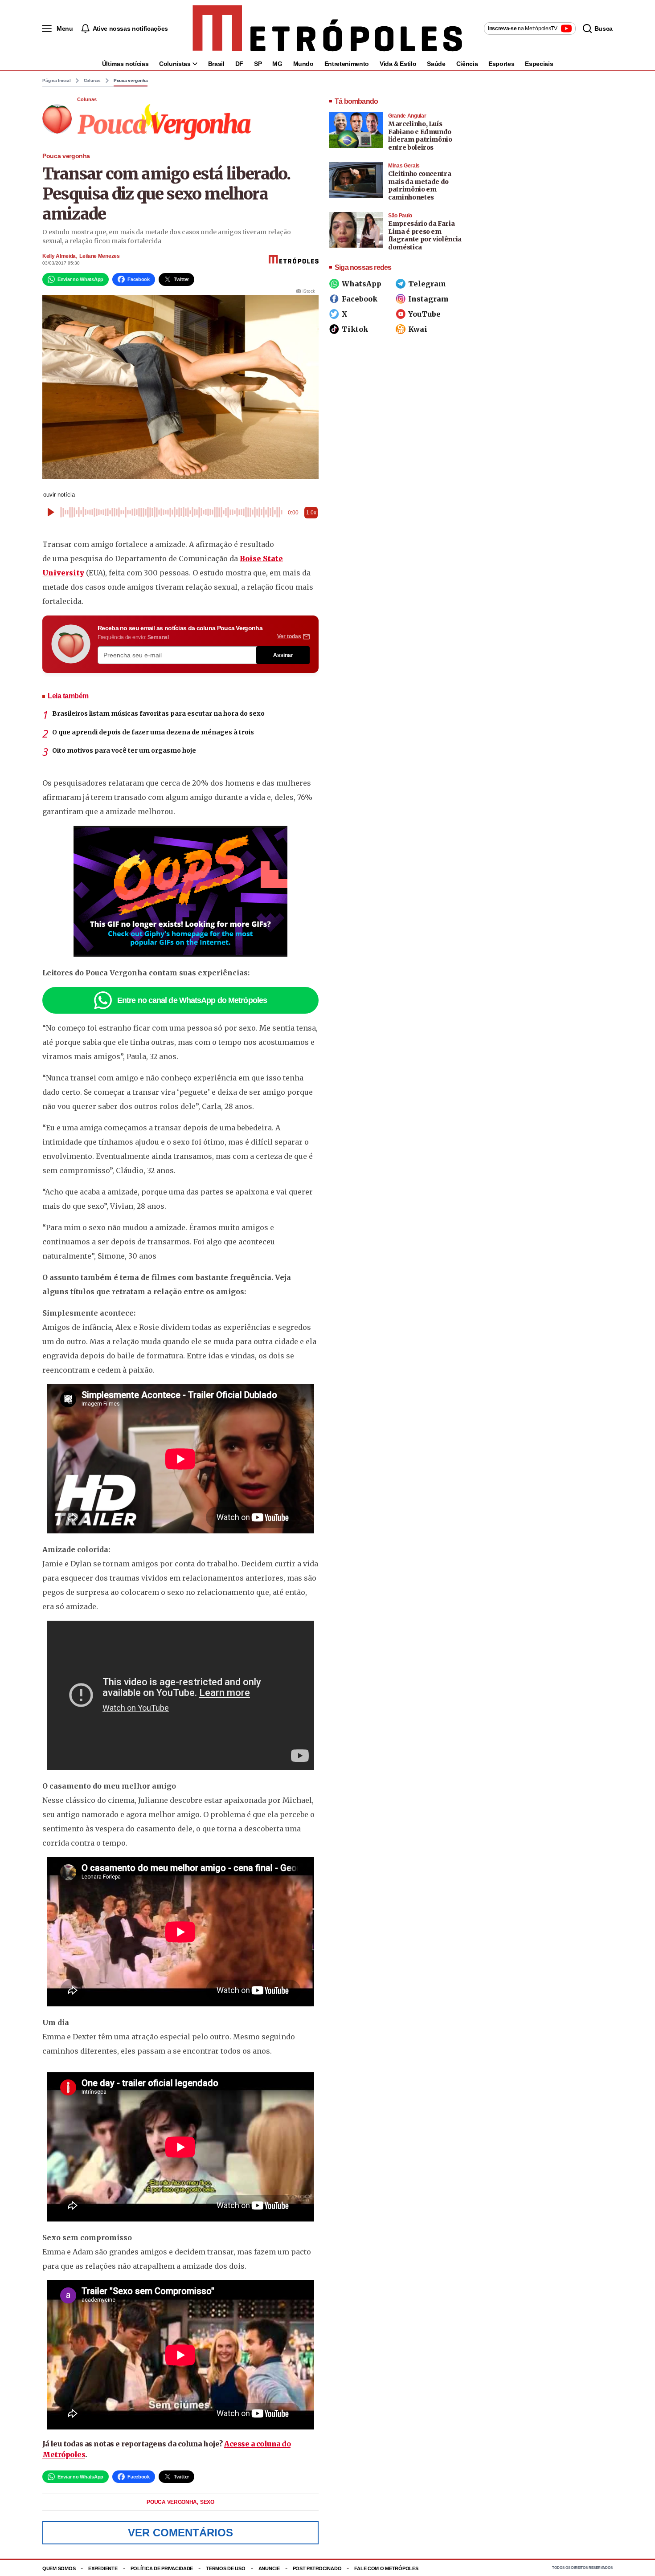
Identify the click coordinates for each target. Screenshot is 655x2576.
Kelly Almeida (59, 256)
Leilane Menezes (100, 256)
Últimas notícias (125, 64)
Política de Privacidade (162, 2568)
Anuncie (269, 2568)
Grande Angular (407, 116)
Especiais (539, 64)
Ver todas (289, 636)
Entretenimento (347, 64)
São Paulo (400, 216)
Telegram (427, 284)
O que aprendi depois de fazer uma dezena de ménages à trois (153, 732)
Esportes (501, 64)
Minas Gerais (404, 166)
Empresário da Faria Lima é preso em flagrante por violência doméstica (425, 235)
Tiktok (355, 329)
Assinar (283, 655)
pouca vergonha (172, 2502)
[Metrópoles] (327, 29)
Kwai (418, 329)
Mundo (303, 64)
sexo (207, 2502)
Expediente (103, 2568)
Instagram (428, 299)
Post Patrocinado (317, 2568)
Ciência (467, 64)
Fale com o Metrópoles (386, 2568)
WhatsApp (362, 284)
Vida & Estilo (398, 64)
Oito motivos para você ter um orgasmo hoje (124, 750)
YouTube (424, 314)
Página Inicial (57, 81)
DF (239, 64)
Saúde (436, 64)
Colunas (92, 81)
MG (277, 64)
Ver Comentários (180, 2533)
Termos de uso (225, 2568)
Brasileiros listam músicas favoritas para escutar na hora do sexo (158, 713)
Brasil (216, 64)
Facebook (360, 299)
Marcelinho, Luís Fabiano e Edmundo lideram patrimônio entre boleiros (420, 136)
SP (258, 64)
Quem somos (59, 2568)
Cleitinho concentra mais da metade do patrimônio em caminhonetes (420, 185)
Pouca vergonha (131, 81)
